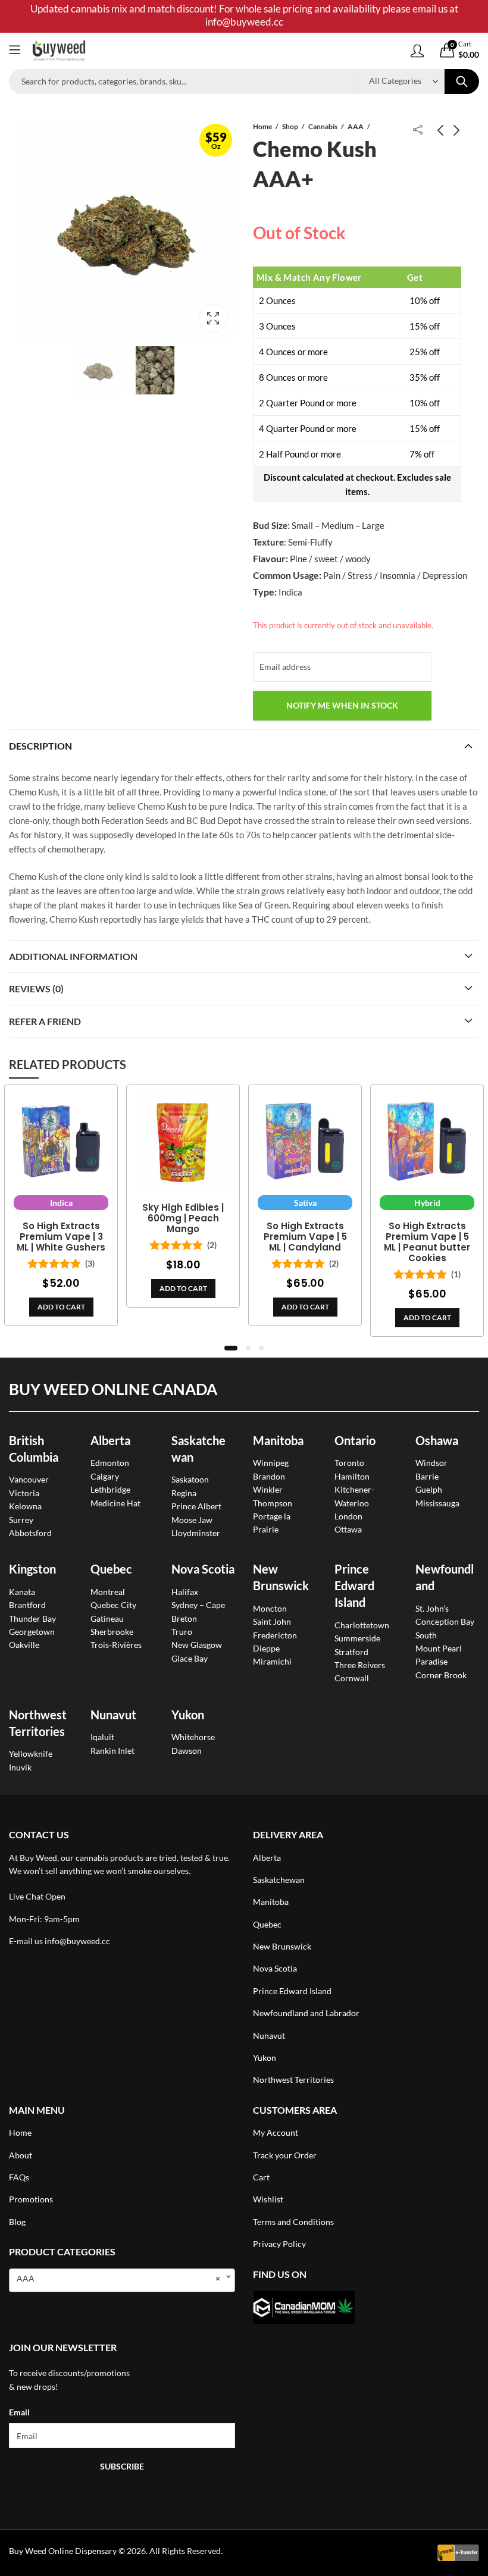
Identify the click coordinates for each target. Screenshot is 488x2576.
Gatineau (107, 1618)
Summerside (357, 1638)
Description (40, 746)
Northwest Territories (293, 2080)
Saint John (272, 1621)
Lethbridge (110, 1489)
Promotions (31, 2199)
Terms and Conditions (293, 2222)
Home (262, 126)
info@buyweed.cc (77, 1941)
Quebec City (113, 1605)
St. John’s (432, 1608)
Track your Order (285, 2155)
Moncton (270, 1608)
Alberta (110, 1440)
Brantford (27, 1605)
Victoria (24, 1493)
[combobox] (122, 2280)
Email (19, 2412)
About (21, 2155)
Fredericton (275, 1635)
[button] (231, 1348)
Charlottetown (362, 1625)
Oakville (24, 1645)
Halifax (185, 1592)
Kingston (32, 1569)
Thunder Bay (32, 1618)
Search (462, 82)
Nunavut (269, 2036)
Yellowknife (31, 1754)
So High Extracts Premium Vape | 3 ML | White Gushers (61, 1237)
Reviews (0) (36, 988)
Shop (290, 126)
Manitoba (278, 1440)
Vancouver (29, 1479)
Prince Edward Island (354, 1585)
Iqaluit (102, 1737)
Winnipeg (271, 1463)
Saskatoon (190, 1479)
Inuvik (20, 1767)
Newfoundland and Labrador (306, 2013)
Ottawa (348, 1529)
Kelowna (25, 1506)
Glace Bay (190, 1658)
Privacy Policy (279, 2244)
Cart (261, 2177)
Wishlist (268, 2199)
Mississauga (437, 1503)
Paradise (431, 1661)
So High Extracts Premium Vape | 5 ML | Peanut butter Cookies (427, 1242)
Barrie (427, 1476)
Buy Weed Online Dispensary (63, 2551)
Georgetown (32, 1632)
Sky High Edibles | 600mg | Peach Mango (183, 1218)
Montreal (108, 1592)
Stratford (351, 1652)
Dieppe (266, 1648)
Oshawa (437, 1440)
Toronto (349, 1463)
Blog (17, 2222)
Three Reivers (360, 1665)
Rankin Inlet (112, 1751)
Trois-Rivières (116, 1645)
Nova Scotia (203, 1569)
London (348, 1516)
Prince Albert (196, 1506)
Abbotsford (30, 1533)
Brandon (269, 1476)
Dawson (187, 1751)
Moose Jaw (192, 1520)
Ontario (355, 1440)
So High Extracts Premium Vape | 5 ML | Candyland (305, 1237)
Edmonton (110, 1463)
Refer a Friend (45, 1021)
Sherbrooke (112, 1632)
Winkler (268, 1489)
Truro (182, 1632)
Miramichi (272, 1661)
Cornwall (352, 1678)
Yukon (265, 2058)
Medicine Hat (115, 1503)
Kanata (22, 1592)
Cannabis (323, 126)
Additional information (73, 956)
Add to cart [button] (61, 1307)
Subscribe (122, 2466)
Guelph (429, 1489)
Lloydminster (196, 1533)
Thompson (273, 1503)
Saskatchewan (279, 1880)
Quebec (111, 1569)
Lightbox (213, 318)
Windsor (431, 1463)
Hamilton (352, 1476)
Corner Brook (441, 1675)
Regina (184, 1493)
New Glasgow (197, 1645)
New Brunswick (282, 1946)
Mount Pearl (439, 1648)
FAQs (19, 2177)
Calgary (105, 1476)
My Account (276, 2132)
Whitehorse (193, 1737)
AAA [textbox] (118, 2278)
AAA (356, 126)
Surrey (21, 1520)
